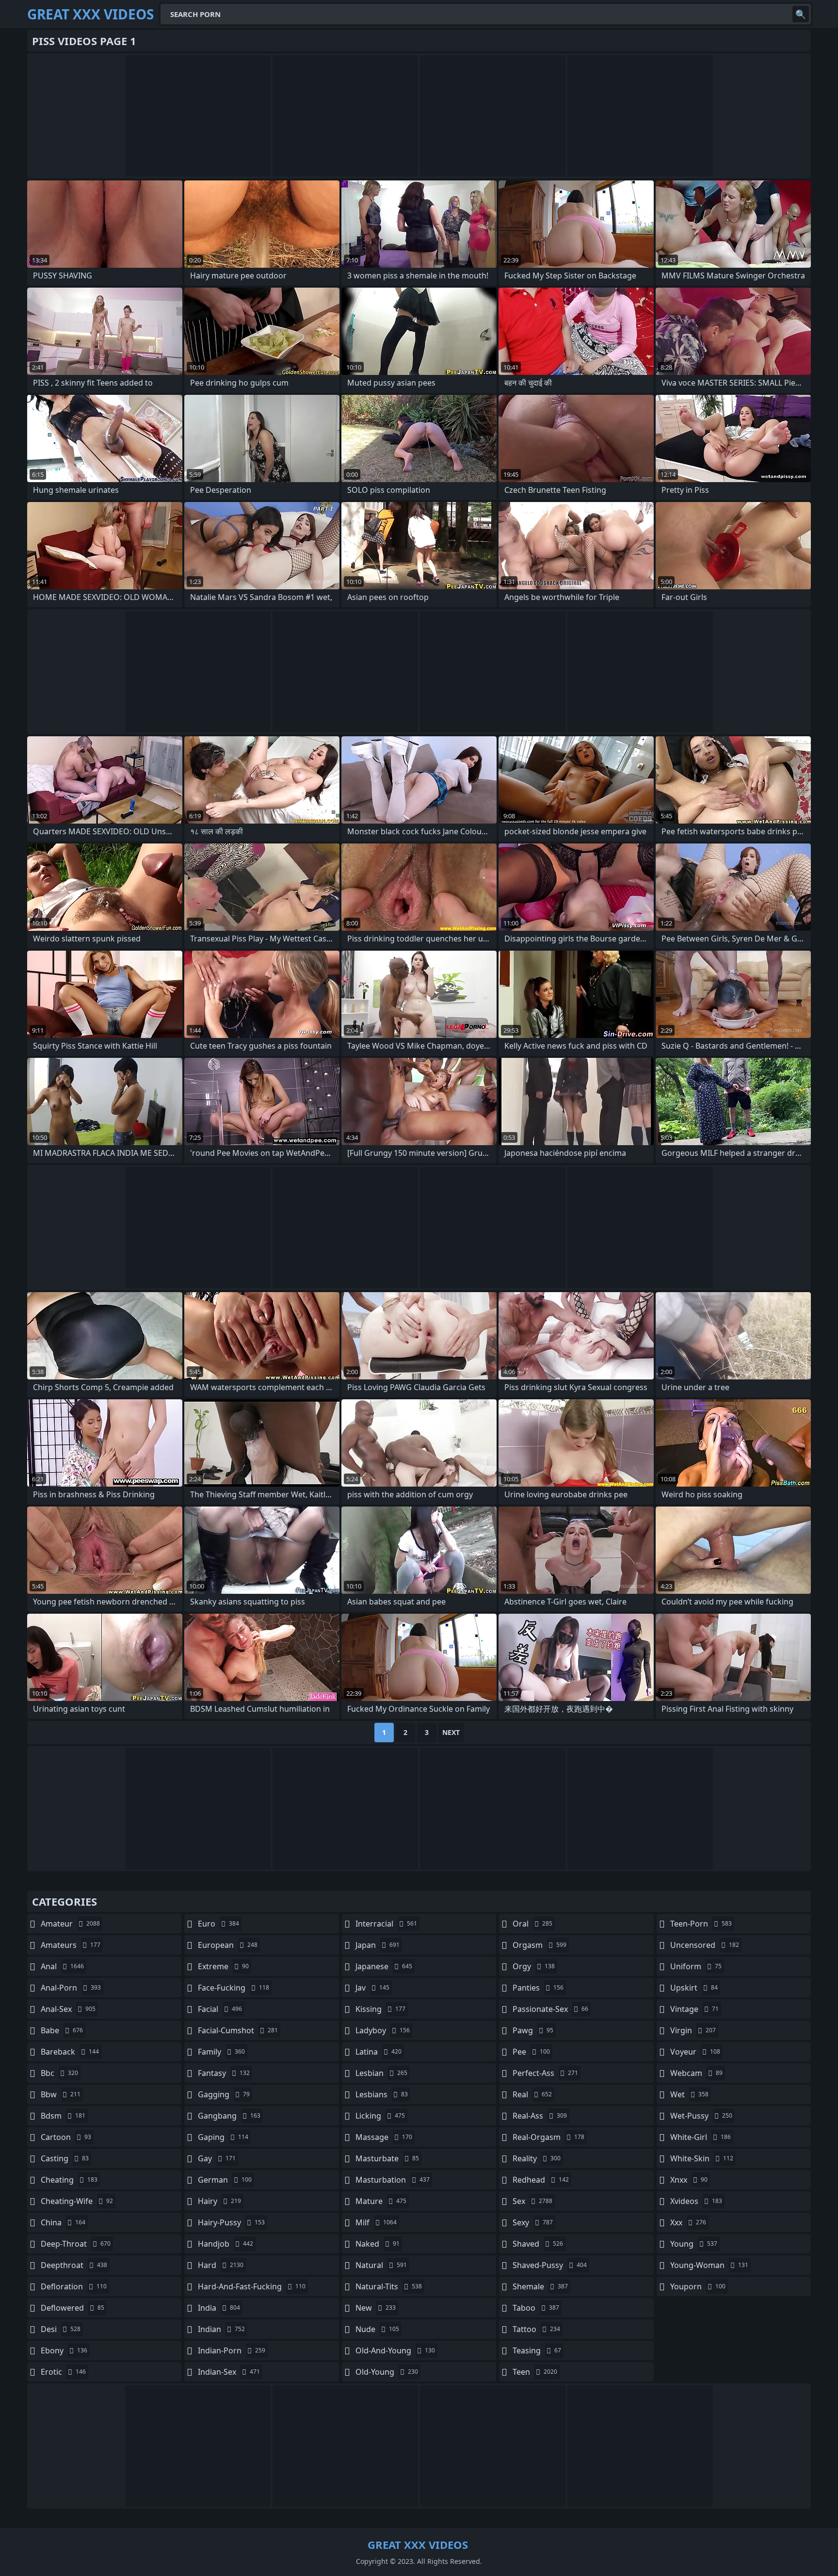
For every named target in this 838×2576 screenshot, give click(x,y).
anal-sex (68, 2009)
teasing (537, 2350)
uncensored (705, 1945)
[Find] (801, 14)
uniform (696, 1966)
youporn (698, 2286)
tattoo (536, 2329)
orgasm (540, 1945)
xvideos (696, 2201)
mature (381, 2201)
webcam (696, 2073)
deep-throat (76, 2244)
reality (537, 2158)
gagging (224, 2094)
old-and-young (395, 2350)
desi (61, 2329)
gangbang (229, 2116)
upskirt (694, 1988)
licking (380, 2116)
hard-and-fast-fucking (252, 2286)
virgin (693, 2030)
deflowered (73, 2308)
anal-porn (71, 1988)
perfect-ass (545, 2073)
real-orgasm (548, 2137)
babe (62, 2030)
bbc (59, 2073)
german (225, 2180)
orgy (534, 1966)
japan (378, 1945)
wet (689, 2094)
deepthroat (74, 2265)
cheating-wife (77, 2201)
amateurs (71, 1945)
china (63, 2222)
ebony (64, 2350)
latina (379, 2052)
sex (532, 2201)
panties (538, 1988)
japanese (384, 1966)
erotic (63, 2372)
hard (221, 2265)
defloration (74, 2286)
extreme (223, 1966)
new (376, 2308)
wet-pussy (701, 2116)
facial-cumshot (238, 2030)
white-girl (701, 2137)
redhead (541, 2180)
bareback (70, 2052)
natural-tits (389, 2286)
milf (376, 2222)
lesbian (381, 2073)
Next (451, 1732)
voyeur (695, 2052)
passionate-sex (550, 2009)
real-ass (540, 2116)
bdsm (63, 2116)
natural (381, 2265)
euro (218, 1924)
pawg (533, 2030)
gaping (223, 2137)
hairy (219, 2201)
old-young (387, 2372)
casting (65, 2158)
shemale (540, 2286)
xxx (688, 2222)
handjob (226, 2244)
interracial (386, 1924)
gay (217, 2158)
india (219, 2308)
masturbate (387, 2158)
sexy (533, 2222)
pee (531, 2052)
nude (377, 2329)
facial (220, 2009)
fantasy (224, 2073)
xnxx (689, 2180)
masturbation (393, 2180)
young (694, 2244)
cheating (69, 2180)
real (532, 2094)
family (221, 2052)
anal (62, 1966)
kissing (380, 2009)
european (228, 1945)
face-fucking (234, 1988)
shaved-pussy (550, 2265)
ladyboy (383, 2030)
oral (532, 1924)
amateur (70, 1924)
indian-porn (232, 2350)
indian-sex (229, 2372)
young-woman (709, 2265)
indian (221, 2329)
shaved (538, 2244)
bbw (61, 2094)
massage (384, 2137)
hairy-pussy (231, 2222)
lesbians (382, 2094)
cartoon (66, 2137)
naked (378, 2244)
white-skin (702, 2158)
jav (372, 1988)
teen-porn (701, 1924)
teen (535, 2372)
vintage (694, 2009)
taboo (536, 2308)
